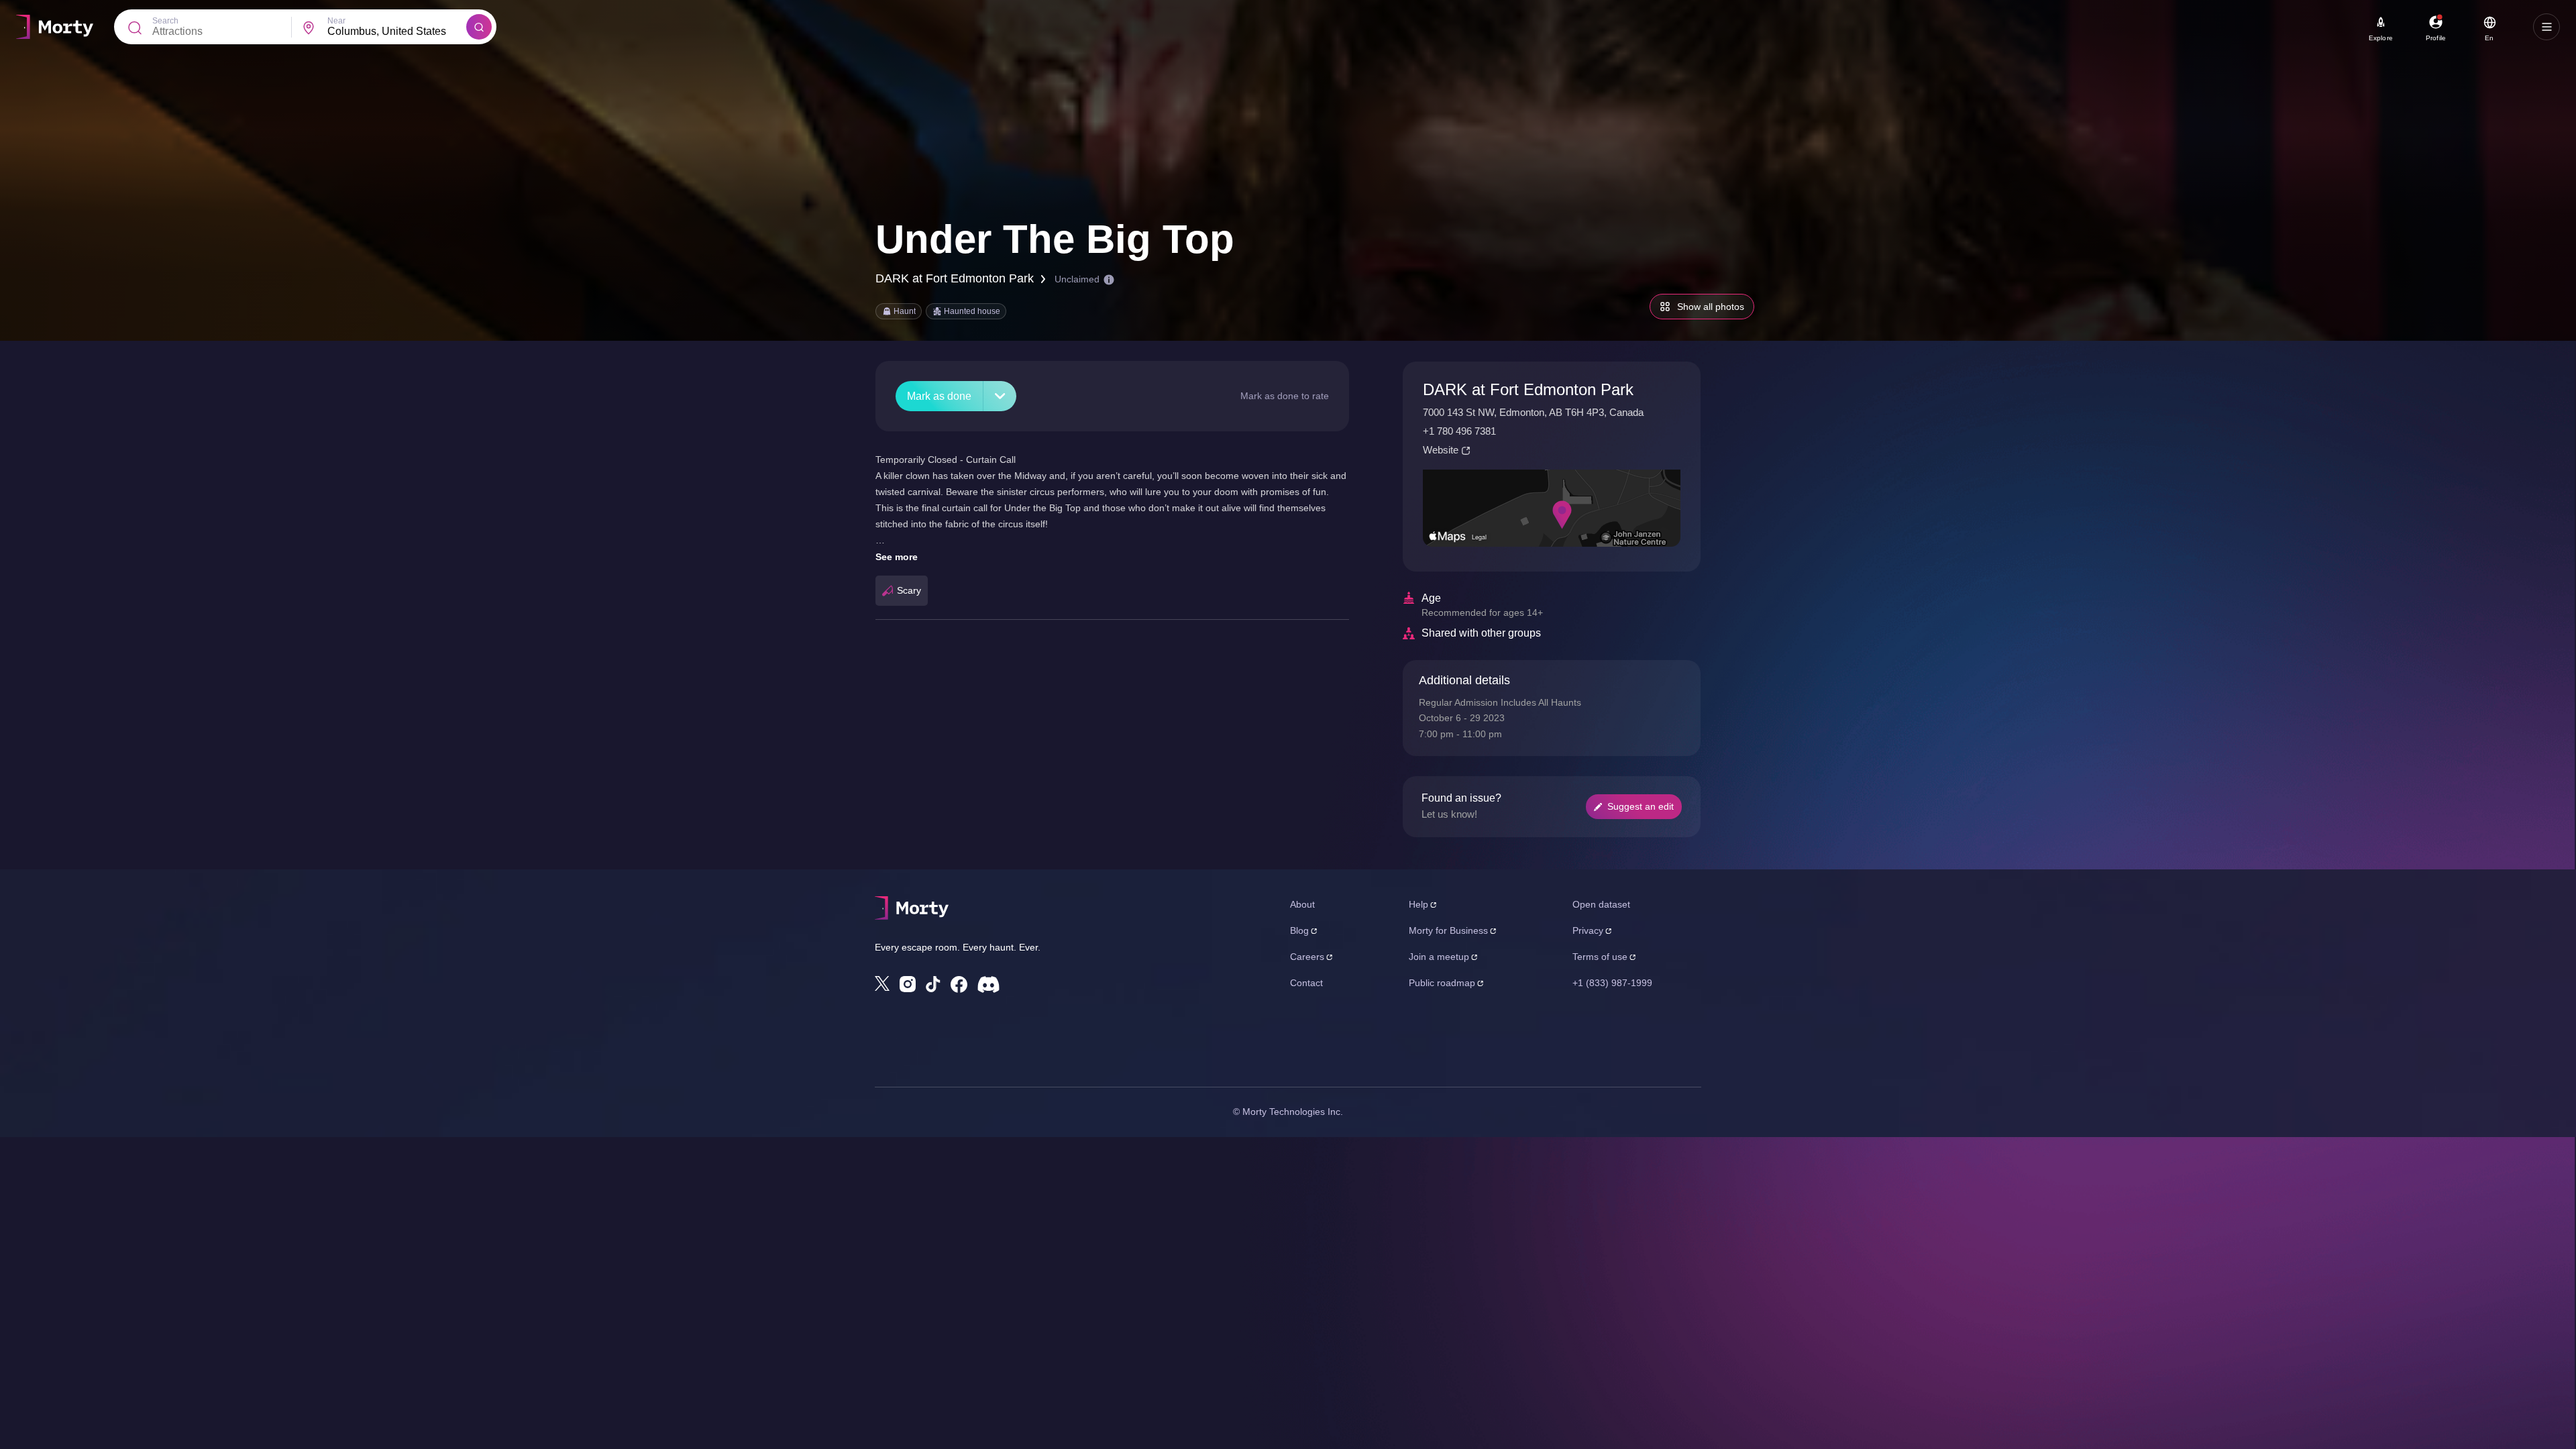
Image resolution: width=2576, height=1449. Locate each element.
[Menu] (2546, 27)
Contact (1306, 983)
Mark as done (939, 396)
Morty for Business (1448, 930)
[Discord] (988, 984)
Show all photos (1711, 307)
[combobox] (397, 32)
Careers (1307, 957)
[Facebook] (959, 984)
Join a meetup (1439, 957)
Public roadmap (1442, 983)
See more (897, 557)
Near (336, 21)
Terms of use (1600, 957)
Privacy (1588, 930)
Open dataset (1601, 904)
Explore (2381, 38)
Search (165, 21)
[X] (882, 983)
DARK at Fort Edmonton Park (955, 278)
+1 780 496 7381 (1459, 431)
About (1302, 904)
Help (1418, 904)
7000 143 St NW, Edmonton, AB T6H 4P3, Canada (1533, 412)
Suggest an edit (1641, 806)
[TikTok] (933, 984)
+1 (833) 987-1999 (1612, 983)
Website (1441, 450)
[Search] (479, 27)
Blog (1299, 930)
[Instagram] (908, 984)
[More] (1000, 396)
